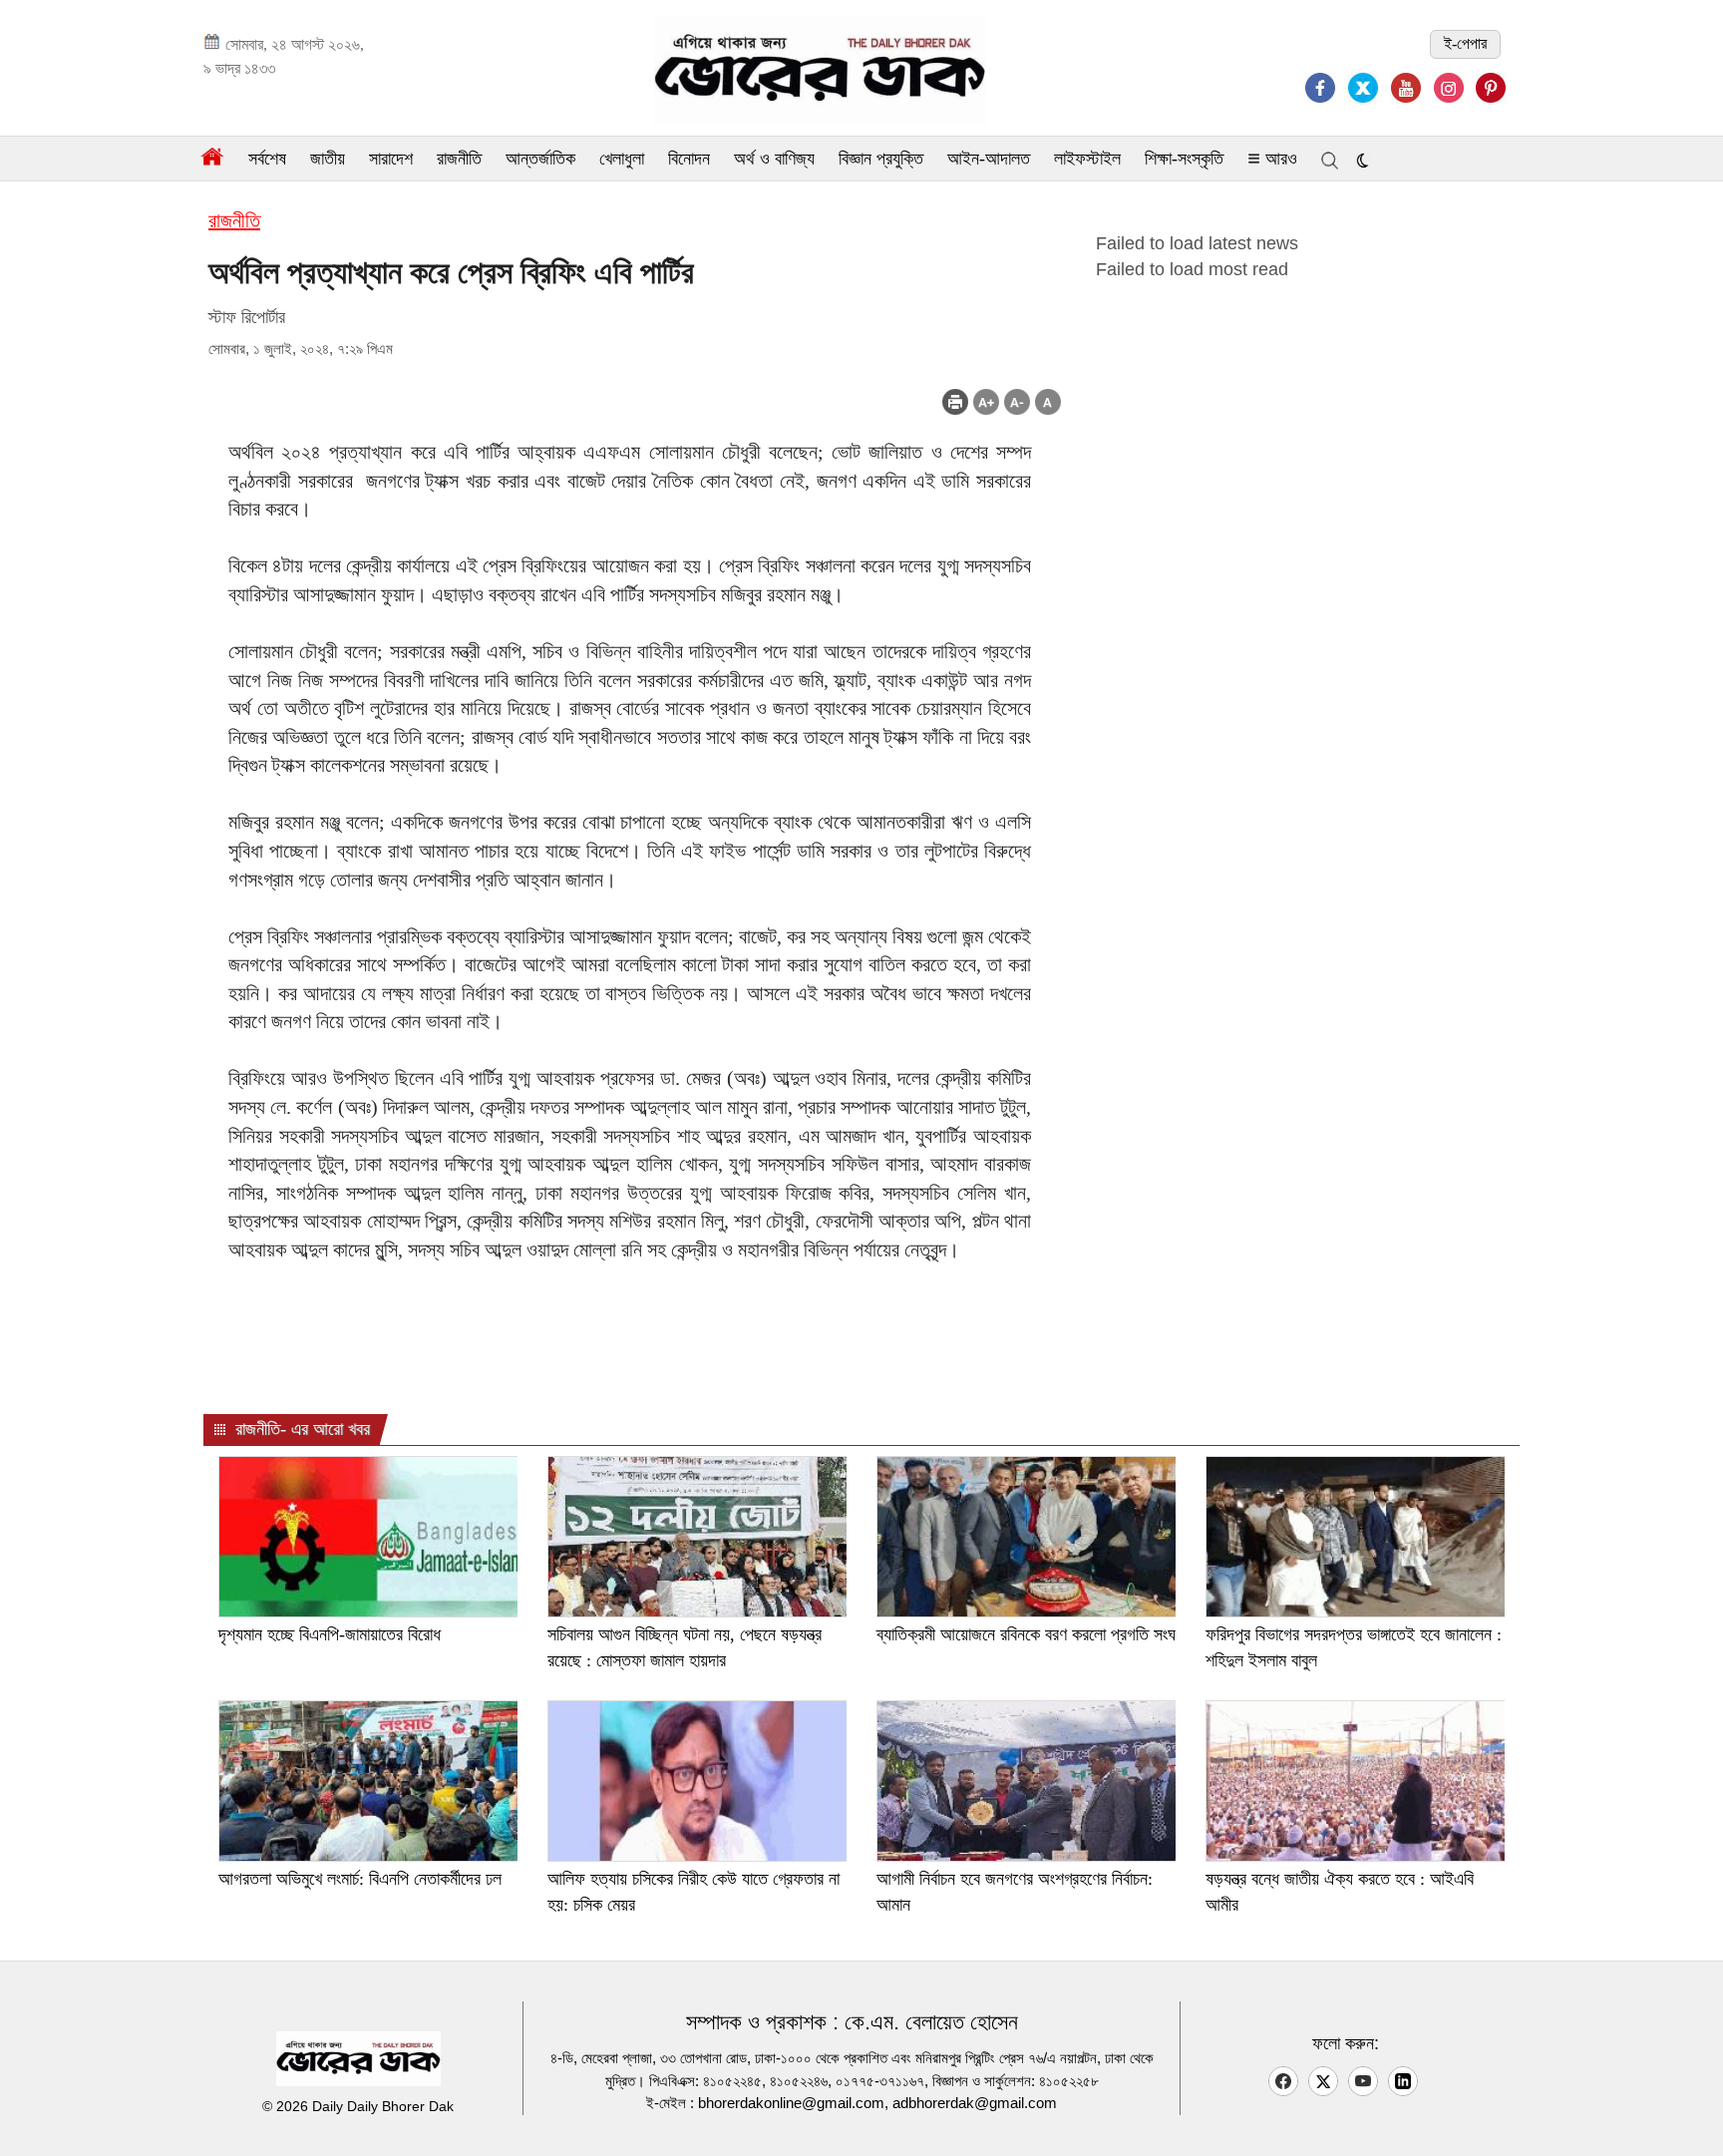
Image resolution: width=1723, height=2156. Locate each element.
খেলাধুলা (622, 159)
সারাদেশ (391, 159)
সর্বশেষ (267, 159)
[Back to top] (1692, 2115)
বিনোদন (689, 159)
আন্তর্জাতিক (540, 159)
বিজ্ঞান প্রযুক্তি (881, 159)
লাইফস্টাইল (1087, 159)
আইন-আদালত (989, 159)
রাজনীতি (459, 159)
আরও (1279, 159)
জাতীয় (328, 159)
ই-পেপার (1465, 43)
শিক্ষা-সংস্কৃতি (1184, 159)
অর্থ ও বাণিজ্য (774, 159)
